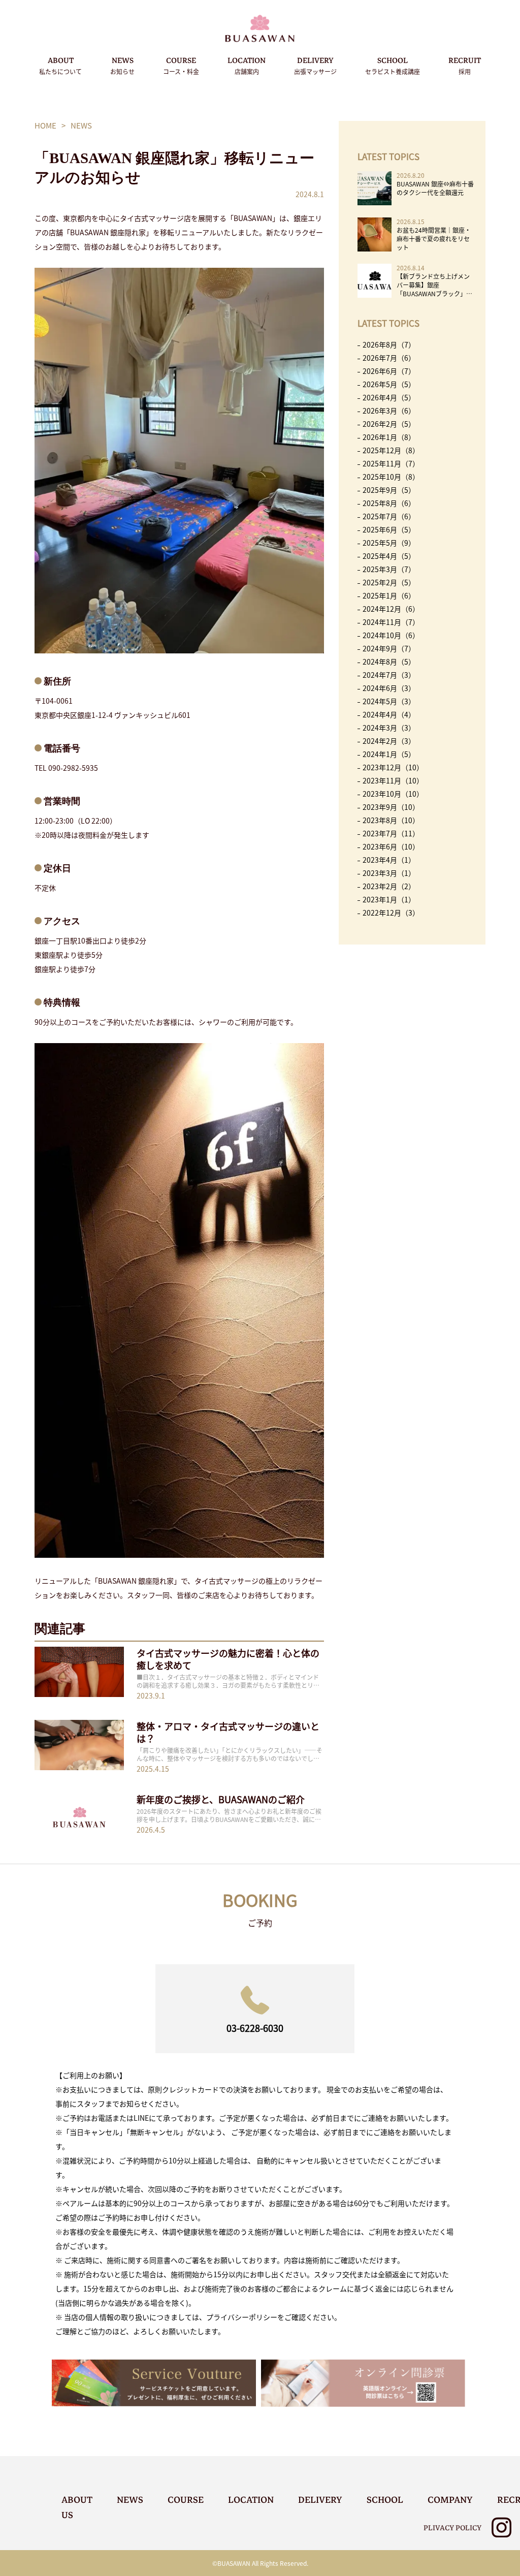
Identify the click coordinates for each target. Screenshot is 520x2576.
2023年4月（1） (389, 860)
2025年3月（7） (389, 569)
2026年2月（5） (389, 424)
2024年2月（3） (389, 741)
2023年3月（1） (389, 873)
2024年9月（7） (389, 648)
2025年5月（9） (389, 543)
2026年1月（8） (389, 437)
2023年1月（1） (389, 899)
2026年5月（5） (389, 384)
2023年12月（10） (393, 767)
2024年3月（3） (389, 728)
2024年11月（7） (391, 622)
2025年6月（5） (389, 529)
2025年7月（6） (389, 516)
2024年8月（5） (389, 662)
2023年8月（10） (391, 820)
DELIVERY (315, 65)
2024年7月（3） (389, 675)
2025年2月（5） (389, 582)
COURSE (181, 65)
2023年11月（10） (393, 780)
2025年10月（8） (391, 477)
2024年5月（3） (389, 701)
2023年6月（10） (391, 846)
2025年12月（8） (391, 450)
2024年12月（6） (391, 609)
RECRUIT (465, 65)
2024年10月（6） (391, 635)
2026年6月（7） (389, 371)
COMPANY (450, 2500)
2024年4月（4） (389, 714)
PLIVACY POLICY (452, 2528)
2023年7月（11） (391, 833)
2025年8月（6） (389, 503)
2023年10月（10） (393, 794)
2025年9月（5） (389, 490)
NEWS (122, 65)
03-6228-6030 (255, 2028)
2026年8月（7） (389, 344)
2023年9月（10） (391, 807)
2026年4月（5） (389, 397)
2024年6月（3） (389, 688)
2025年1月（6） (389, 595)
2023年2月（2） (389, 886)
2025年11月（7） (391, 463)
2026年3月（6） (389, 411)
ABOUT (60, 65)
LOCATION (247, 65)
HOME (45, 125)
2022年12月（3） (391, 913)
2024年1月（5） (389, 754)
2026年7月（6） (389, 358)
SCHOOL (393, 65)
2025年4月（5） (389, 556)
